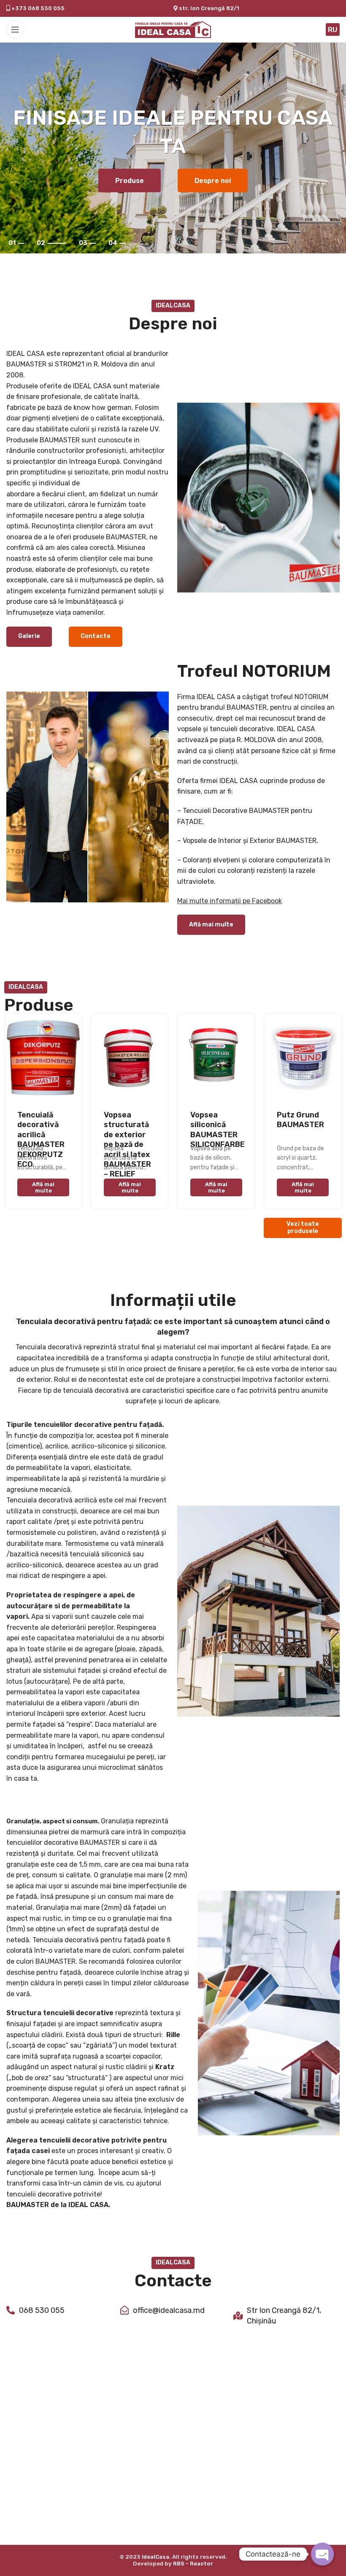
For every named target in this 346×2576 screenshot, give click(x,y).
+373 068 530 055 (37, 8)
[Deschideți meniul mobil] (15, 30)
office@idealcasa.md (169, 2310)
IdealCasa (155, 2557)
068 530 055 (42, 2310)
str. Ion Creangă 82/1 (209, 8)
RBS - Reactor (193, 2564)
